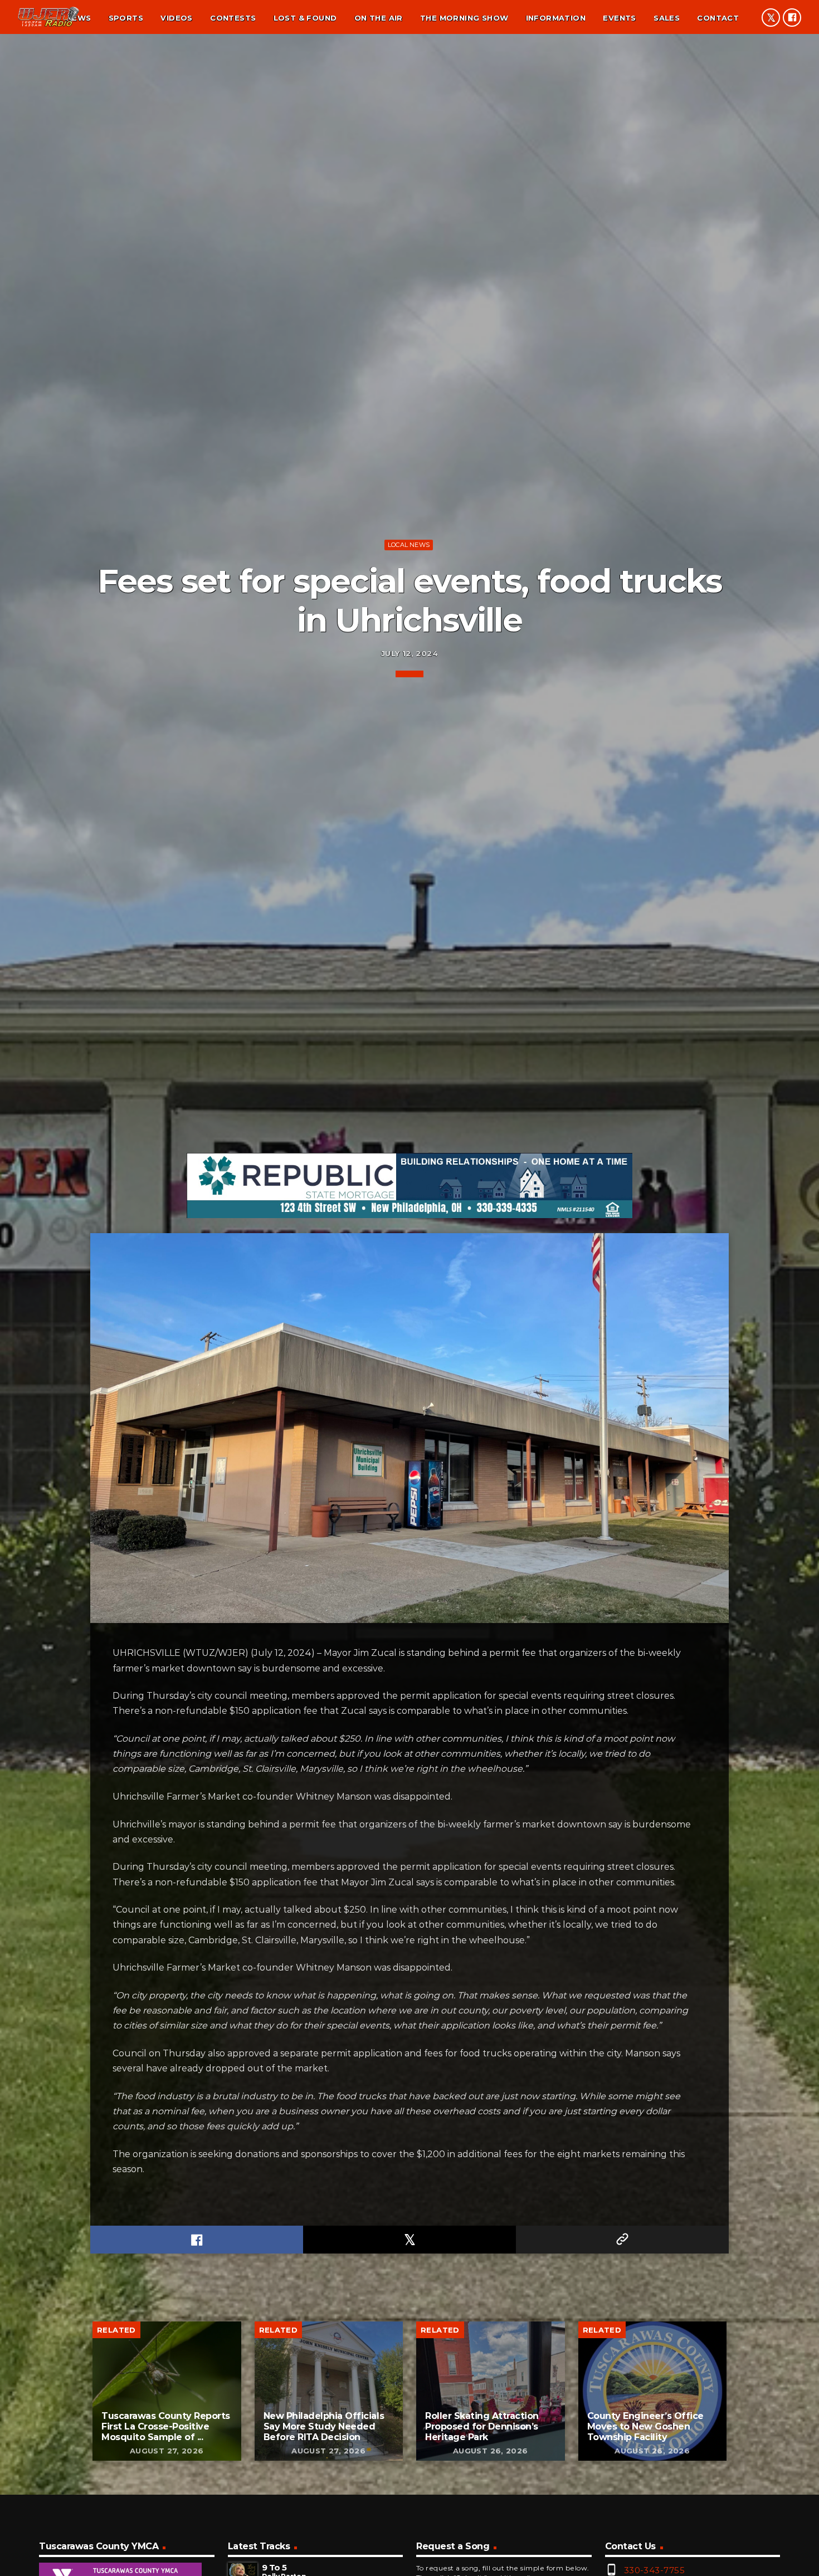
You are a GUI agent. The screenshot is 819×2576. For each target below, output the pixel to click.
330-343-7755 (654, 2570)
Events (619, 18)
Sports (126, 18)
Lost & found (305, 18)
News (79, 18)
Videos (176, 18)
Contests (233, 18)
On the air (379, 18)
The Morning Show (464, 18)
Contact (718, 18)
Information (556, 18)
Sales (667, 18)
